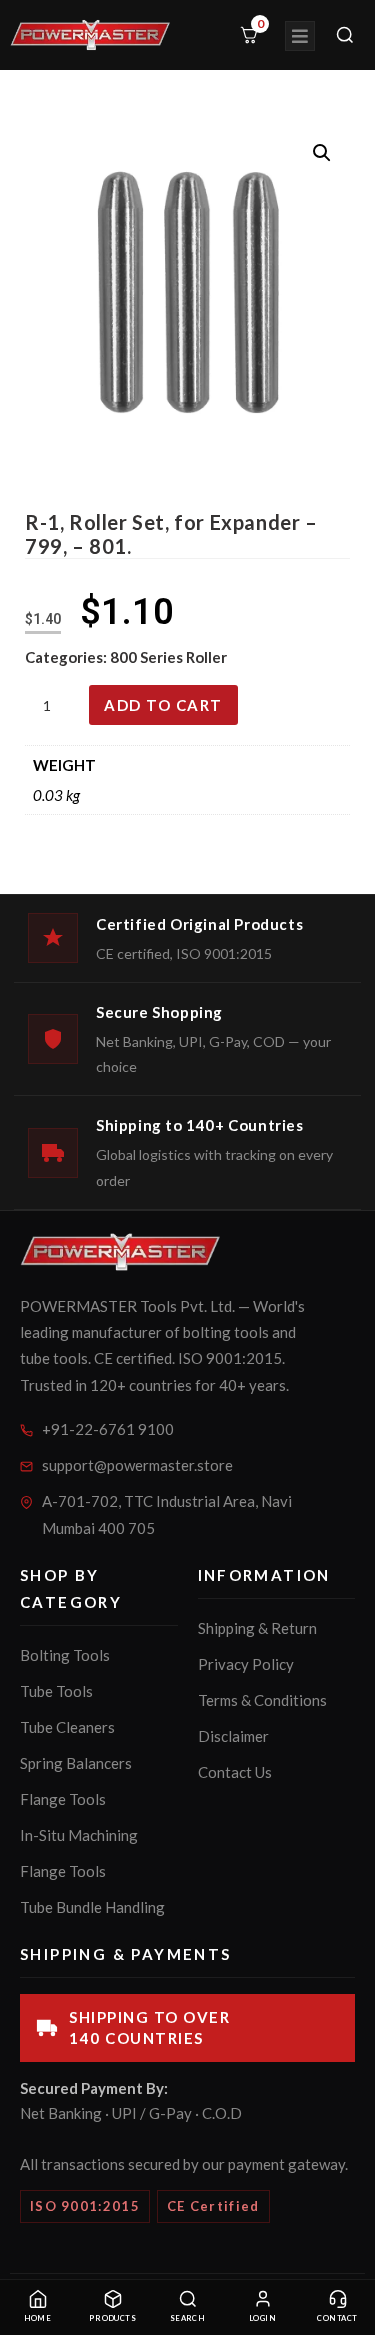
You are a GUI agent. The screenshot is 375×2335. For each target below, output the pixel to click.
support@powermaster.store (137, 1465)
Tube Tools (56, 1691)
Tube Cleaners (67, 1727)
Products (113, 2318)
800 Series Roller (168, 657)
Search (188, 2318)
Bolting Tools (65, 1655)
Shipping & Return (257, 1628)
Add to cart (163, 705)
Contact (337, 2318)
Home (38, 2318)
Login (262, 2318)
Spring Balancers (76, 1763)
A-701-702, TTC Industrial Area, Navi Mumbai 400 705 (167, 1514)
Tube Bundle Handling (92, 1907)
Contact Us (235, 1772)
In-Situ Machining (79, 1835)
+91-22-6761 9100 (108, 1429)
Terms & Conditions (262, 1700)
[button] (322, 153)
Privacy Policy (246, 1664)
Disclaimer (233, 1736)
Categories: (67, 657)
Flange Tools (63, 1799)
